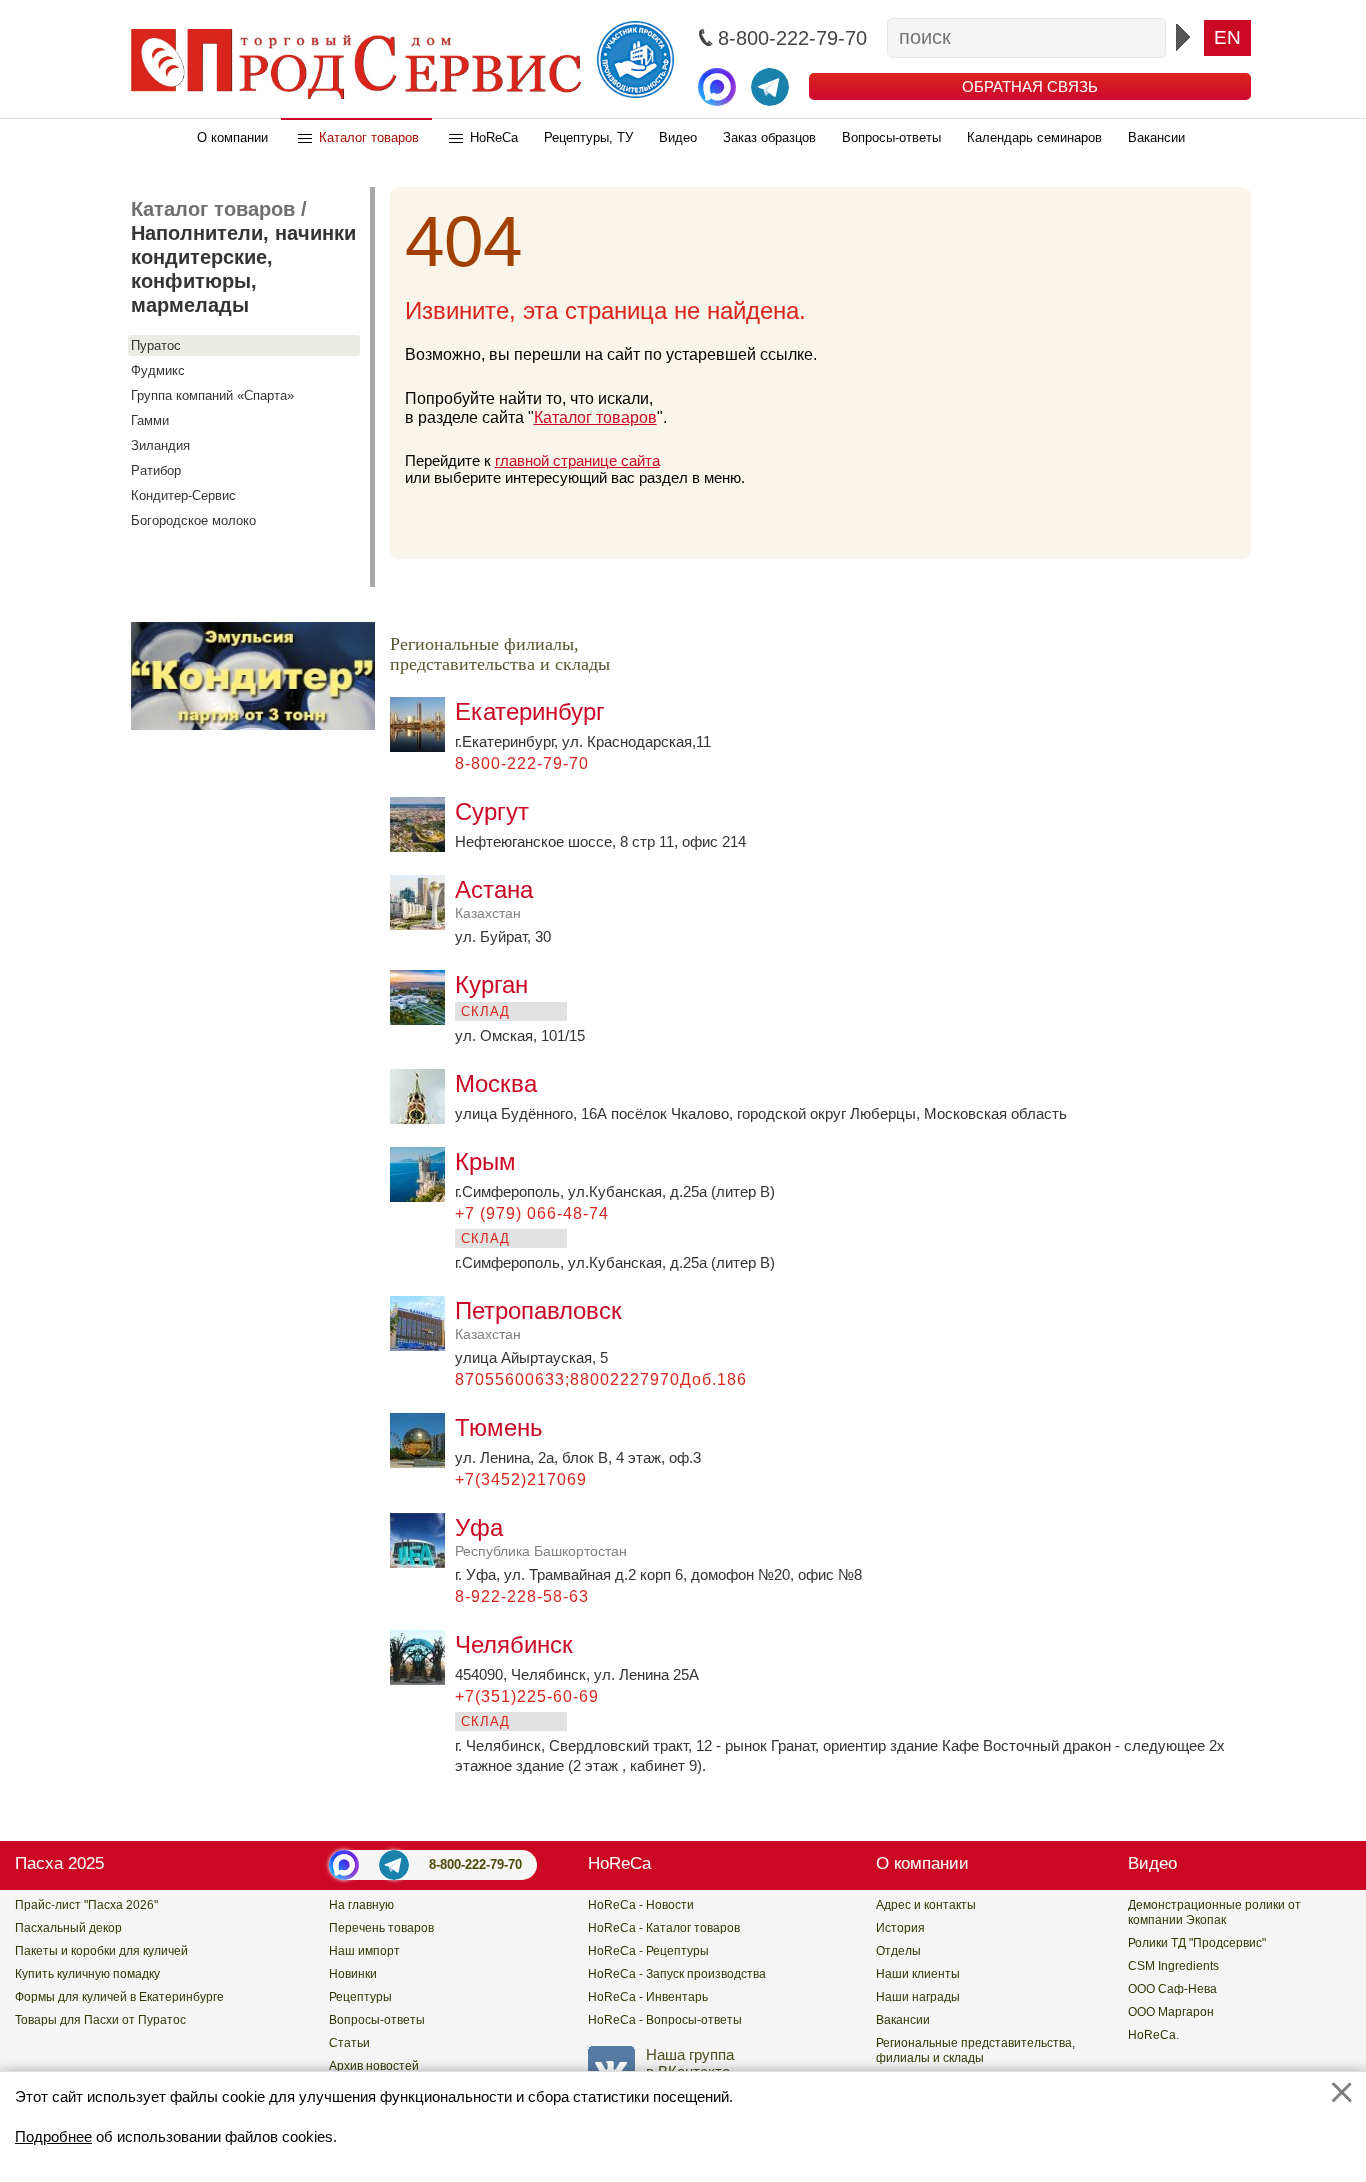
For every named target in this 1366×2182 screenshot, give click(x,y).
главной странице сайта (577, 460)
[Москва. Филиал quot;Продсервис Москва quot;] (422, 1118)
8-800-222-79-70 (475, 1864)
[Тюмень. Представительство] (422, 1462)
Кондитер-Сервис (183, 495)
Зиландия (160, 445)
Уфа (541, 1536)
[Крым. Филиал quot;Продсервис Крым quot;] (422, 1196)
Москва (496, 1083)
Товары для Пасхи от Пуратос (100, 2020)
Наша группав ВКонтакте (690, 2063)
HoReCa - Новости (641, 1905)
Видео (678, 137)
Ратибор (156, 470)
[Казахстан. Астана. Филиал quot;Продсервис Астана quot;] (422, 924)
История (900, 1928)
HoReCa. (1153, 2035)
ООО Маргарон (1171, 2012)
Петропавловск (538, 1319)
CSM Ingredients (1173, 1966)
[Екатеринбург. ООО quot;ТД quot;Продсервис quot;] (422, 746)
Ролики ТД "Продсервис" (1197, 1943)
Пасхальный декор (68, 1928)
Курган (491, 984)
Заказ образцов (769, 137)
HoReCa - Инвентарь (648, 1997)
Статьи (349, 2043)
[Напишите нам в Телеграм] (770, 87)
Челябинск (514, 1644)
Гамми (150, 420)
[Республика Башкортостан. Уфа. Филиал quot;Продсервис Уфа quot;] (422, 1562)
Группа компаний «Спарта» (212, 395)
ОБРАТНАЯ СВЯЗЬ (1030, 86)
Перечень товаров (381, 1928)
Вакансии (1156, 137)
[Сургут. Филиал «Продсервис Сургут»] (422, 846)
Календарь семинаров (1034, 137)
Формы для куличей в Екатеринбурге (119, 1997)
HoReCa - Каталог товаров (664, 1928)
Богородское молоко (193, 520)
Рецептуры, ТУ (588, 137)
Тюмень (499, 1427)
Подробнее (53, 2136)
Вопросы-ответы (891, 137)
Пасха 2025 (59, 1863)
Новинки (353, 1974)
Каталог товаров (369, 137)
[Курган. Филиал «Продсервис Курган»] (422, 1019)
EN (1227, 37)
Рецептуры (360, 1997)
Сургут (492, 811)
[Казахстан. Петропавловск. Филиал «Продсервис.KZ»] (422, 1345)
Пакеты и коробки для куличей (101, 1951)
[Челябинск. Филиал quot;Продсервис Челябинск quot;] (422, 1679)
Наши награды (918, 1997)
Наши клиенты (918, 1974)
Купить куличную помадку (87, 1974)
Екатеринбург (530, 711)
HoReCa (494, 137)
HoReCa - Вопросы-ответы (665, 2020)
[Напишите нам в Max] (717, 87)
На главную (361, 1905)
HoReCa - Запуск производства (677, 1974)
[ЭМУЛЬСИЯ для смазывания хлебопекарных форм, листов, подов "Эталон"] (253, 724)
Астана (494, 898)
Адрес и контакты (926, 1905)
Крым (485, 1161)
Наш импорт (364, 1951)
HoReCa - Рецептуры (648, 1951)
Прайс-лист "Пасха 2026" (86, 1905)
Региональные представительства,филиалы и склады (975, 2050)
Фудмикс (158, 370)
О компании (232, 137)
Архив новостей (374, 2066)
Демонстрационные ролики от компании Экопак (1214, 1912)
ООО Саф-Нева (1172, 1989)
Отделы (898, 1951)
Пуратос (156, 345)
